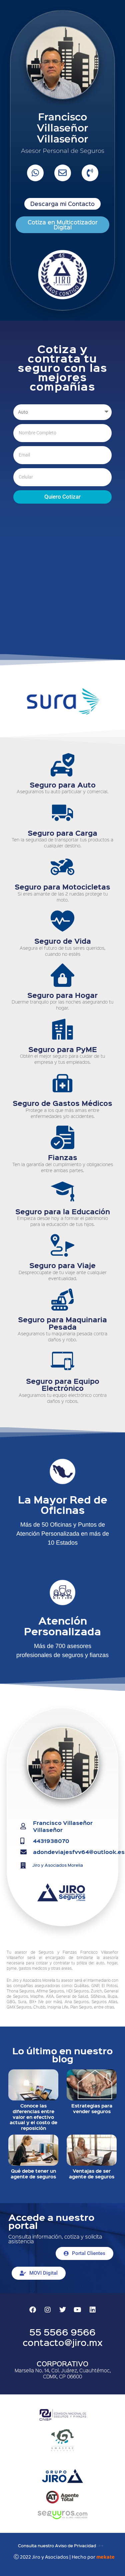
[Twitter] (63, 2310)
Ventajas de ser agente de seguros (92, 2174)
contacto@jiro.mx (63, 2342)
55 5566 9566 (62, 2332)
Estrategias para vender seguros (92, 2108)
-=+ (100, 2545)
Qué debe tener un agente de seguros (33, 2174)
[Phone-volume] (90, 173)
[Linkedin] (93, 2310)
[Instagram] (48, 2310)
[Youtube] (78, 2310)
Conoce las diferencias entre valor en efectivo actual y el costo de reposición (33, 2117)
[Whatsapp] (35, 173)
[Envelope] (63, 173)
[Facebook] (33, 2310)
